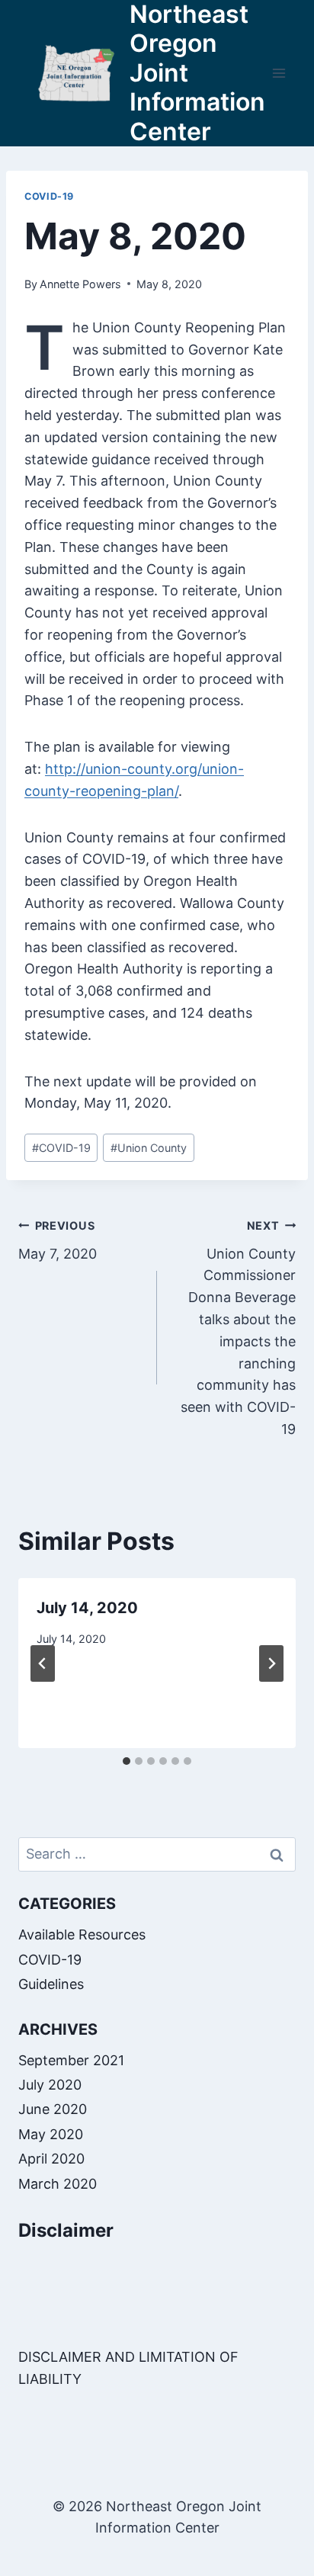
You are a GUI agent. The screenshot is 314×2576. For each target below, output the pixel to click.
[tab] (127, 1761)
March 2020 (58, 2184)
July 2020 (50, 2085)
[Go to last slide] (43, 1663)
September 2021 (71, 2060)
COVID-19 (49, 196)
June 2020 (53, 2109)
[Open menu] (279, 73)
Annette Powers (80, 284)
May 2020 (51, 2134)
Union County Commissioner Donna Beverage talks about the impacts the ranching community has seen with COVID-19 (238, 1328)
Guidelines (51, 1984)
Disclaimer (66, 2230)
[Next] (271, 1663)
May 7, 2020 (58, 1240)
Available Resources (82, 1934)
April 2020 (51, 2159)
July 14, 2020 (87, 1608)
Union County (149, 1148)
